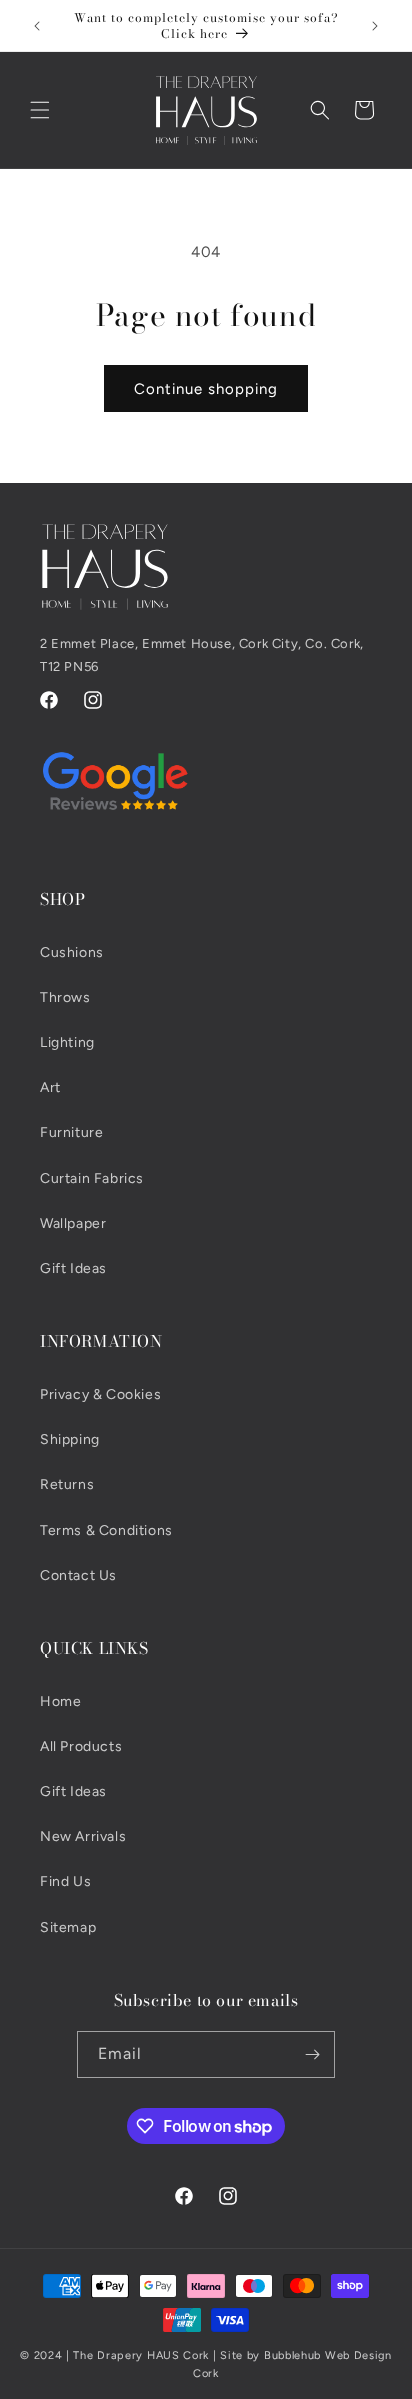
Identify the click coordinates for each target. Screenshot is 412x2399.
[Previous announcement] (37, 26)
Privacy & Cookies (100, 1394)
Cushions (72, 952)
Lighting (67, 1042)
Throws (65, 997)
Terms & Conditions (106, 1530)
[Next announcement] (375, 26)
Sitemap (68, 1927)
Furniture (71, 1132)
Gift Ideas (73, 1268)
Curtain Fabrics (92, 1178)
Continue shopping (206, 389)
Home (60, 1701)
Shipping (70, 1439)
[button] (40, 110)
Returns (67, 1484)
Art (50, 1087)
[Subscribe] (312, 2054)
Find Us (65, 1881)
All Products (81, 1746)
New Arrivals (83, 1836)
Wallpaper (73, 1223)
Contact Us (78, 1575)
